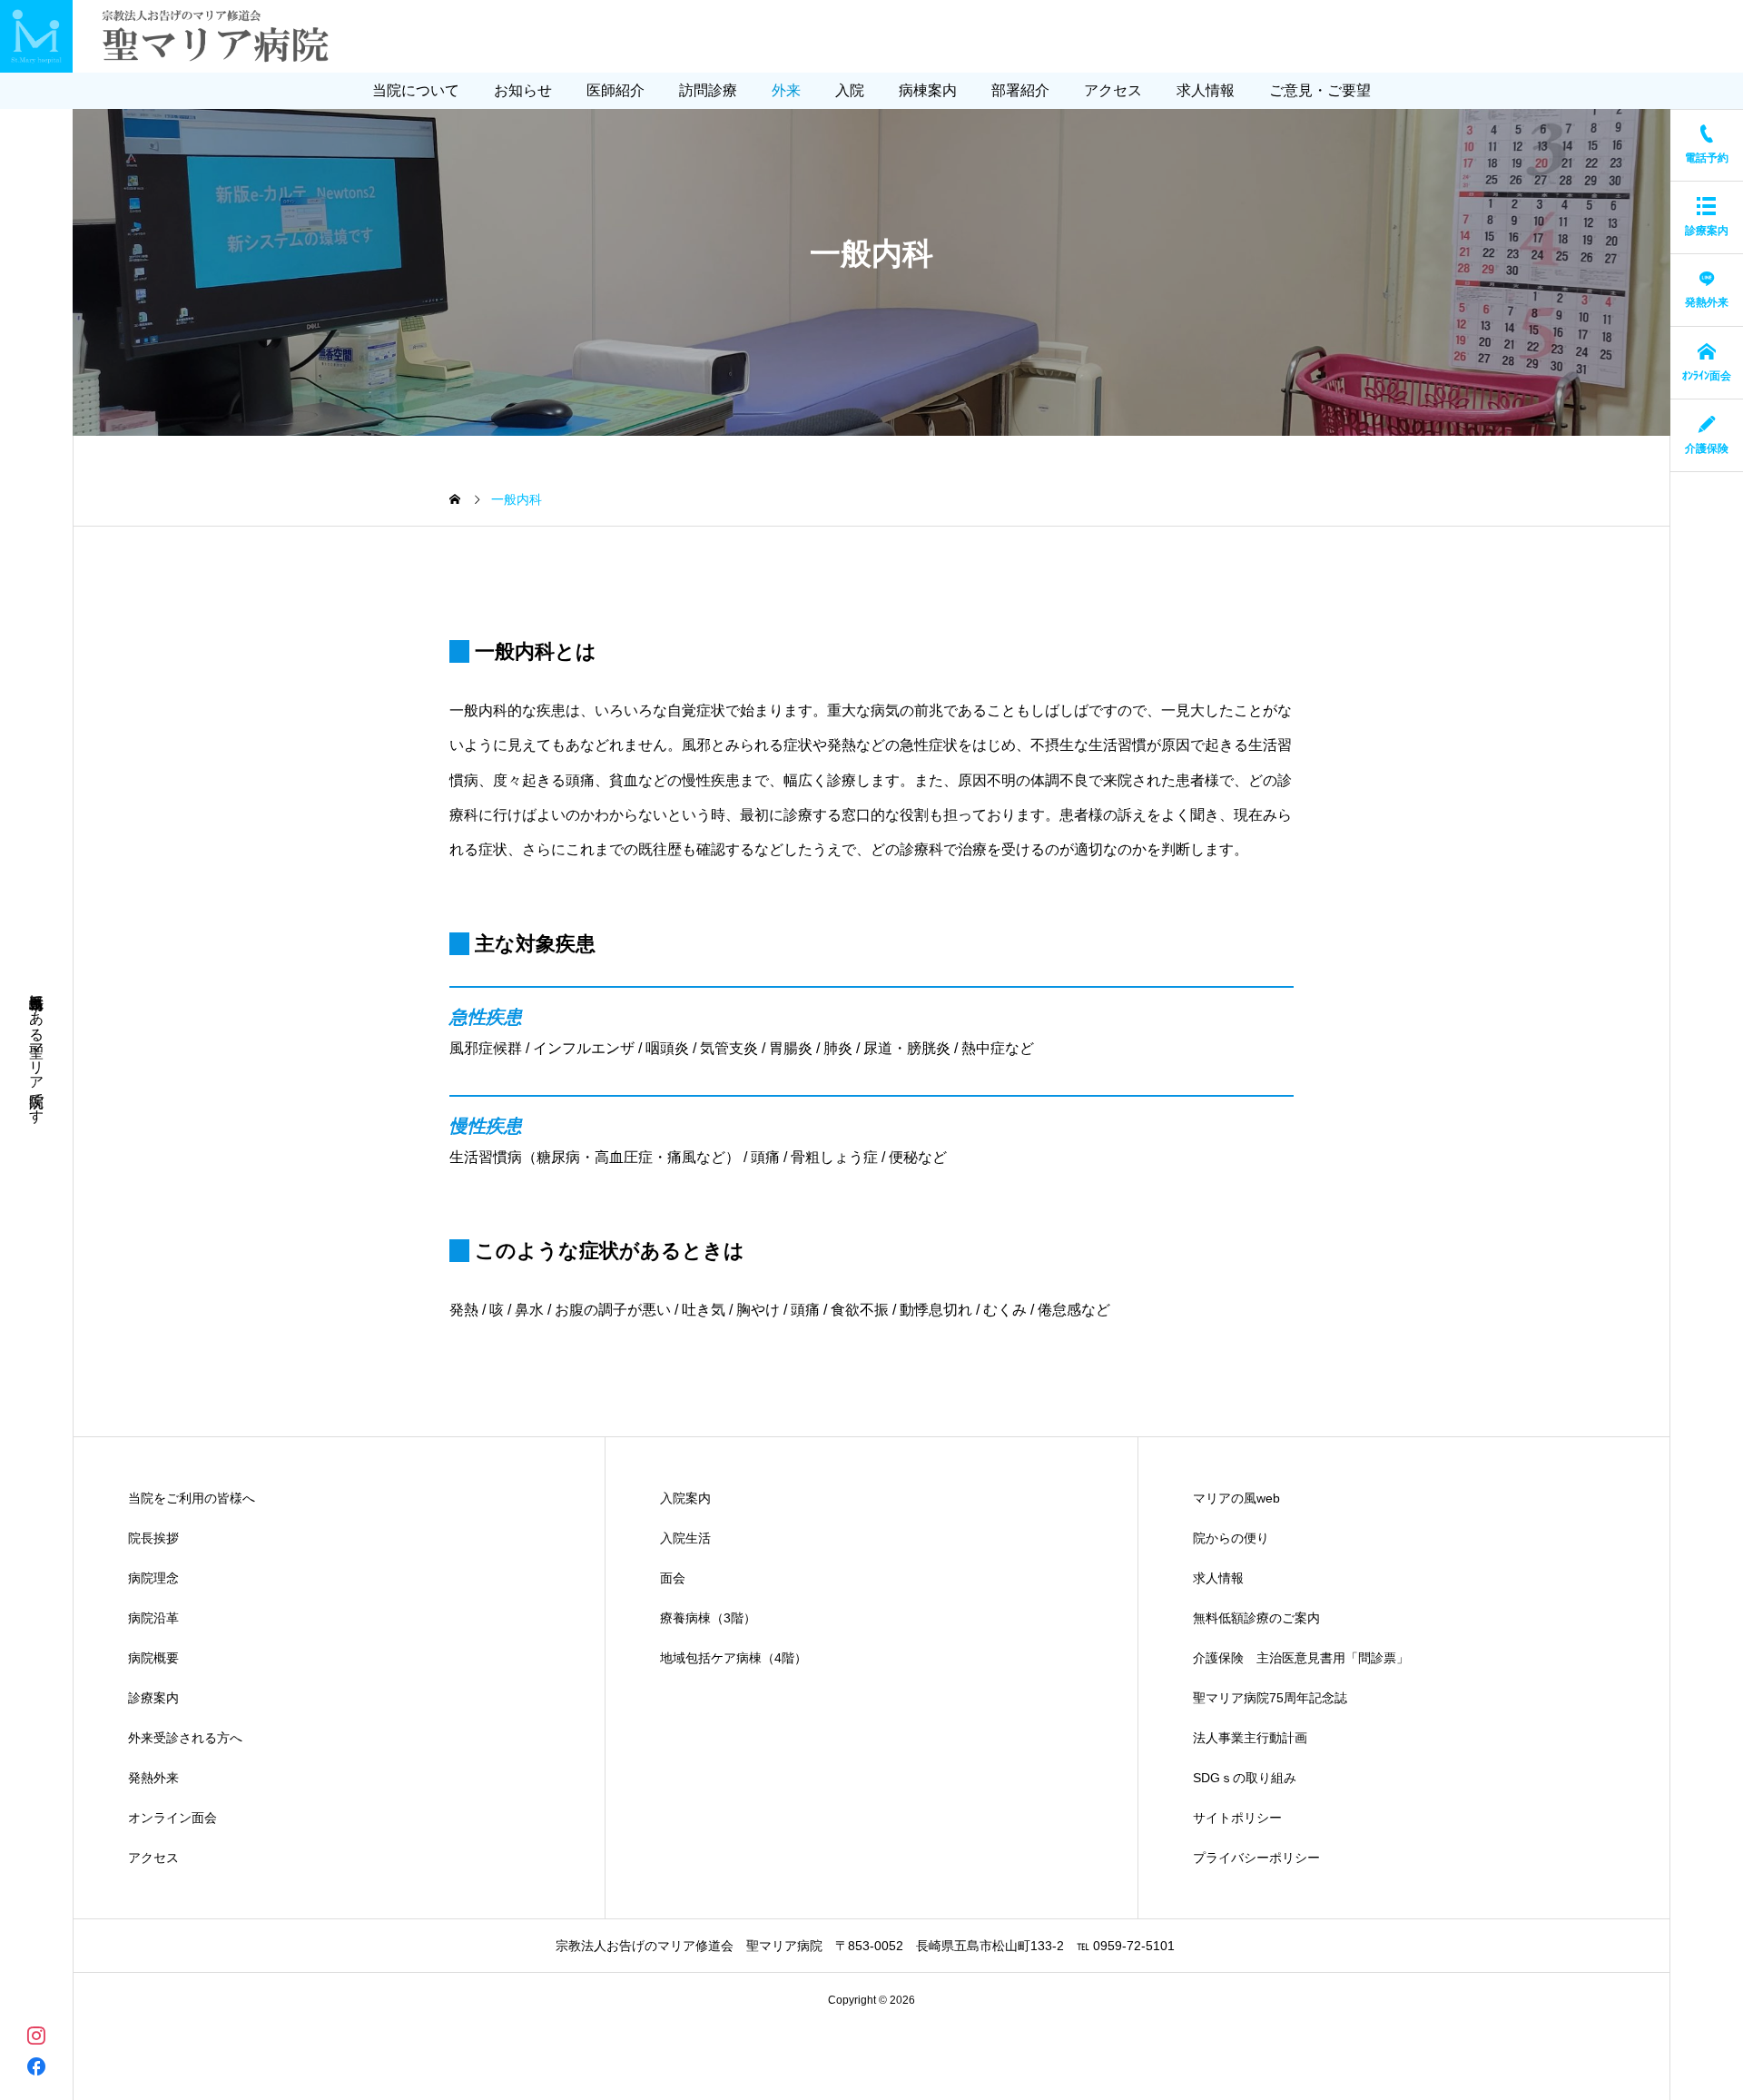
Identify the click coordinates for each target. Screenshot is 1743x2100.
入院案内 (685, 1498)
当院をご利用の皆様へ (192, 1498)
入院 (850, 90)
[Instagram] (36, 2034)
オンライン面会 (172, 1818)
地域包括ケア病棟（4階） (734, 1658)
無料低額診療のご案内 (1256, 1618)
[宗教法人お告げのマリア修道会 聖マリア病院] (179, 36)
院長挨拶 (153, 1538)
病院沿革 (153, 1618)
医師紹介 (615, 90)
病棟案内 (928, 90)
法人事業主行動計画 (1250, 1738)
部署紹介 (1020, 90)
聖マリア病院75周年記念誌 (1270, 1698)
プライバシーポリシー (1256, 1858)
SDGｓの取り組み (1245, 1778)
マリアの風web (1236, 1498)
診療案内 (153, 1698)
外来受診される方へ (185, 1738)
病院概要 (153, 1658)
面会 (673, 1578)
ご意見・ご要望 (1320, 90)
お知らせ (523, 90)
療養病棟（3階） (708, 1618)
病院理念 (153, 1578)
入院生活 (685, 1538)
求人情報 (1206, 90)
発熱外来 (153, 1778)
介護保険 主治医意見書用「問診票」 (1301, 1658)
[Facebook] (36, 2066)
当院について (416, 90)
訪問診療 (708, 90)
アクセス (1113, 90)
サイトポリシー (1237, 1818)
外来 (786, 90)
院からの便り (1231, 1538)
